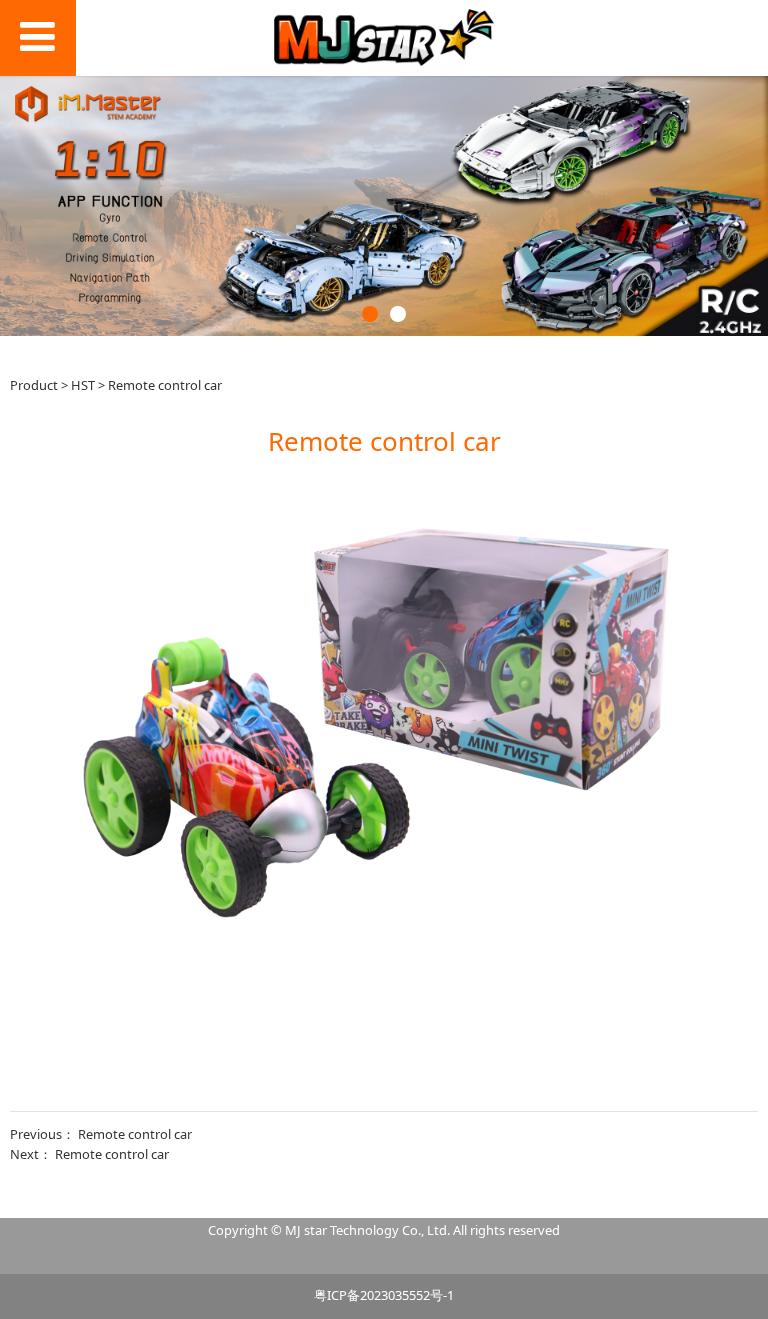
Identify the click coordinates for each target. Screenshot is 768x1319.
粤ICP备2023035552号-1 (384, 1295)
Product (34, 385)
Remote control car (135, 1134)
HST (83, 385)
